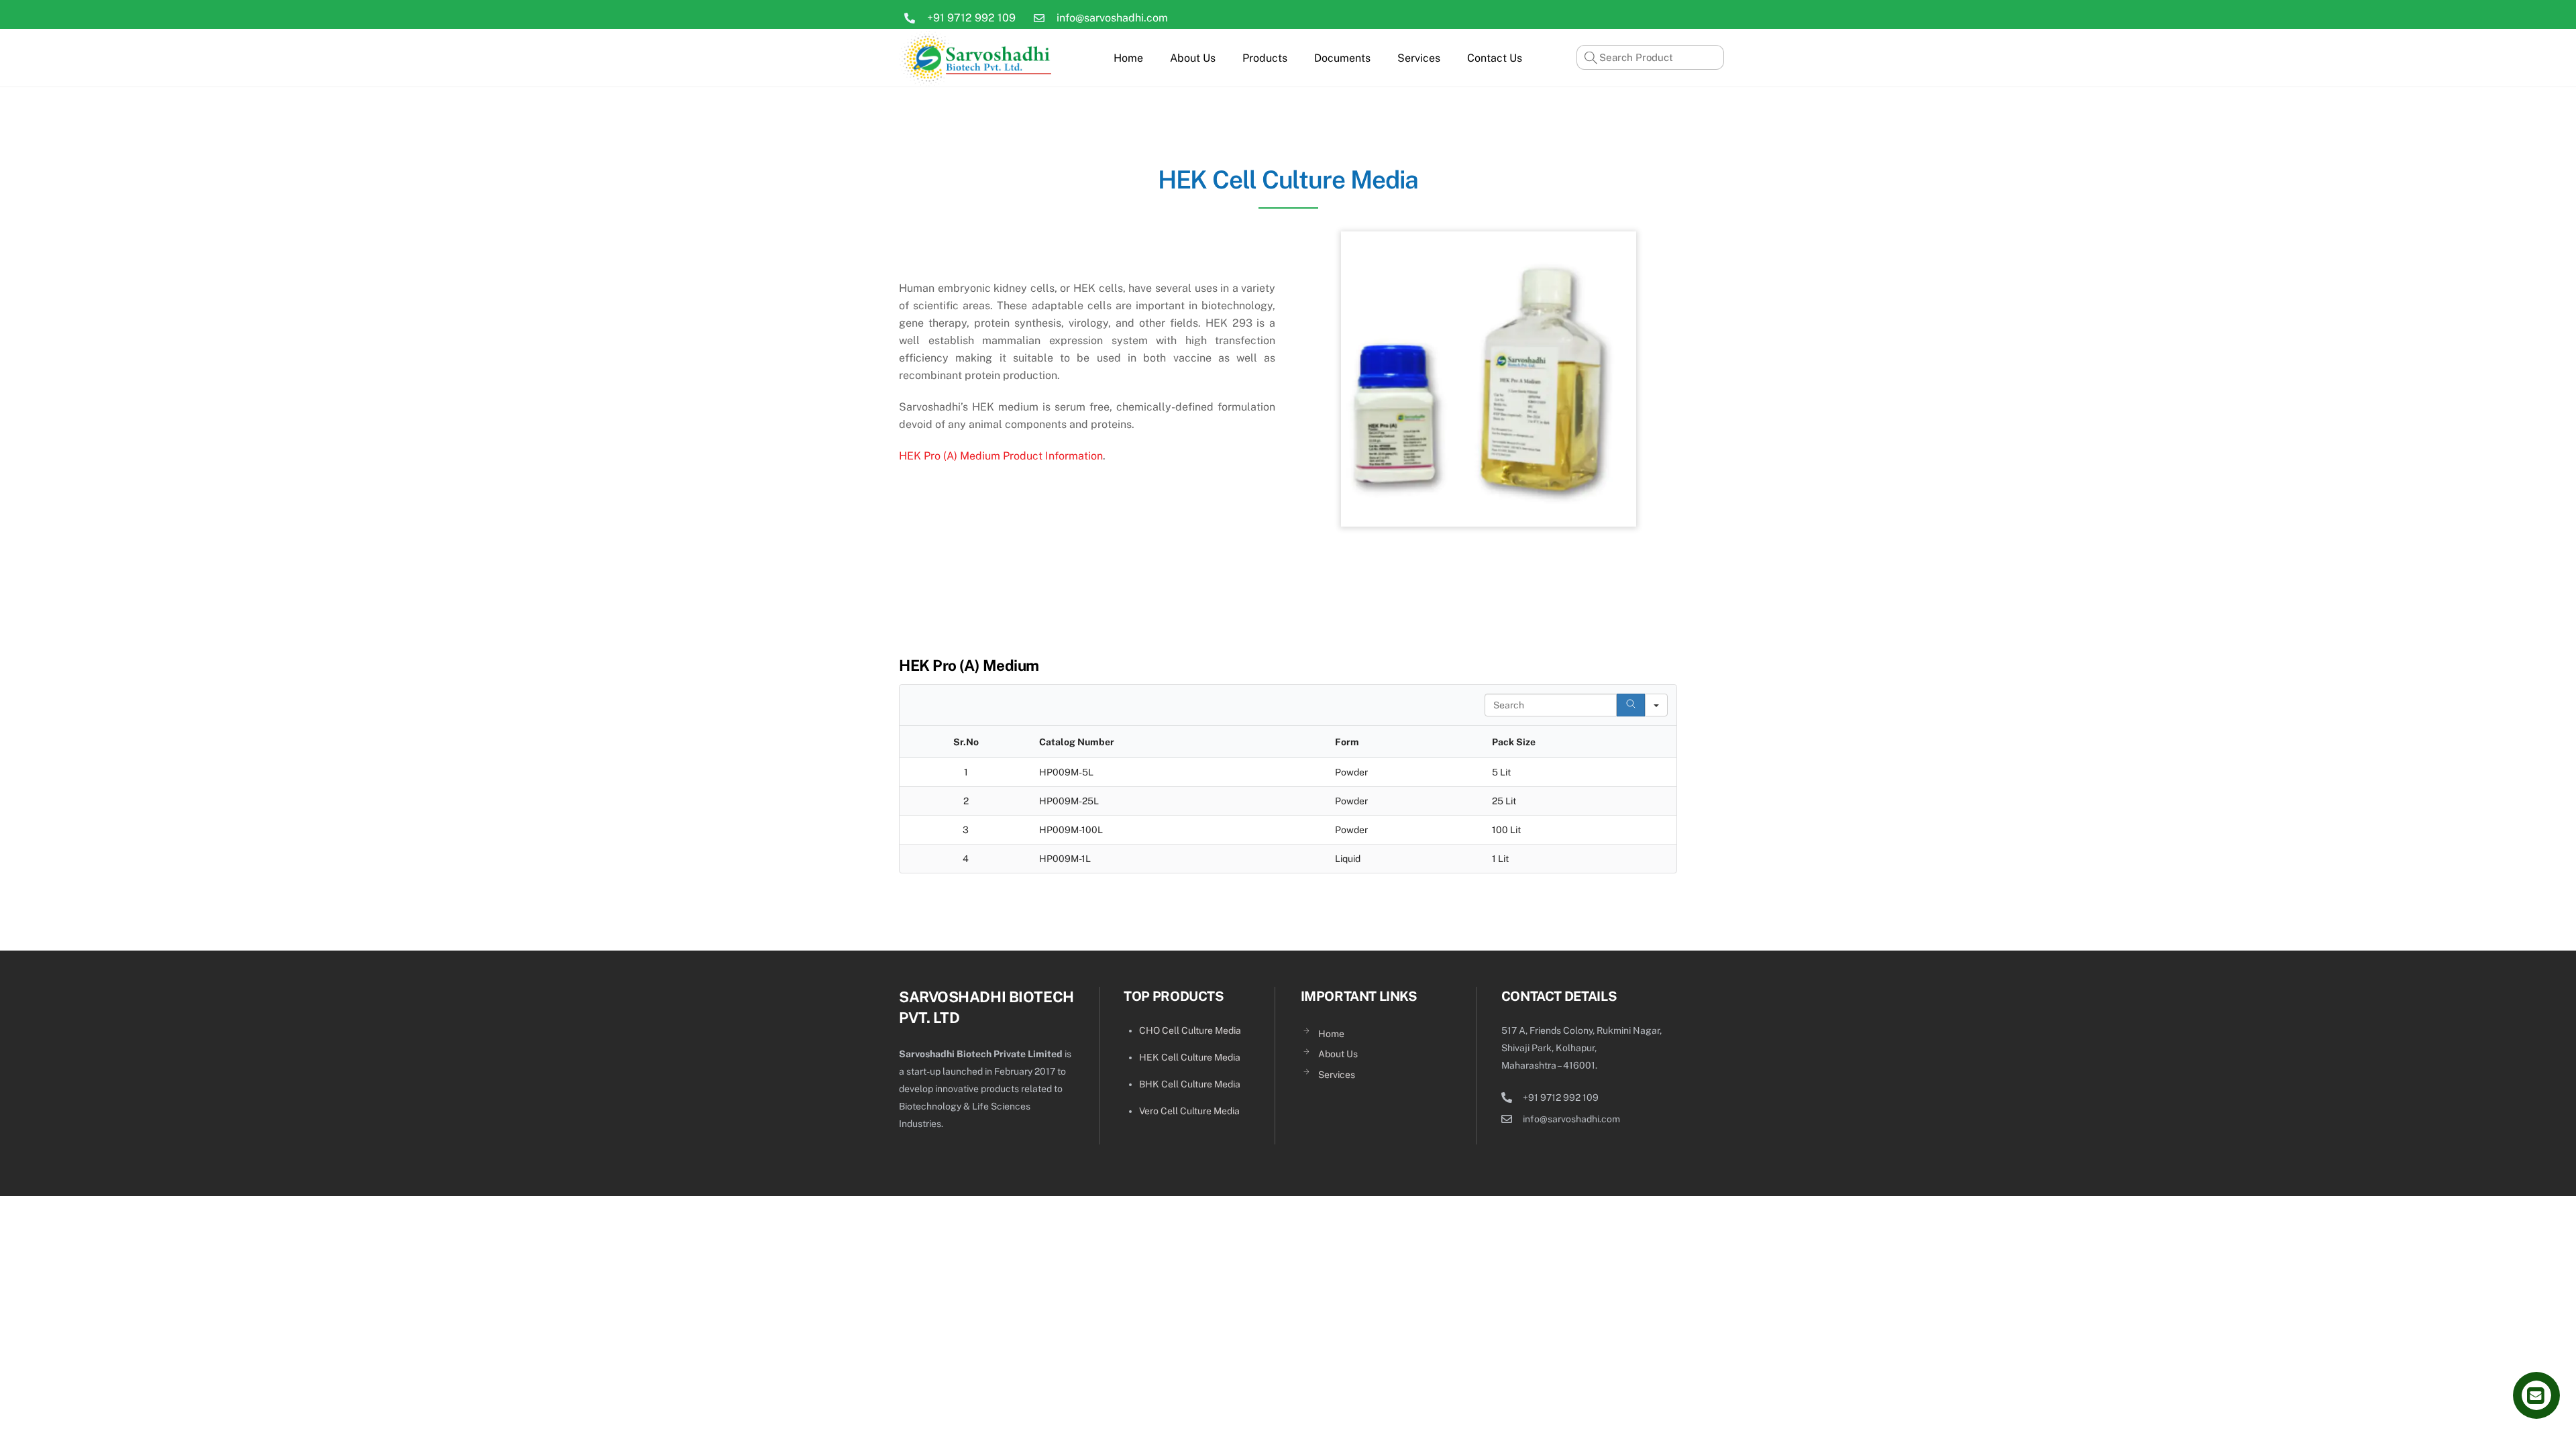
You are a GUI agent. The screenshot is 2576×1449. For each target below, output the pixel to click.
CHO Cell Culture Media (1190, 1030)
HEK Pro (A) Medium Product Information (1001, 456)
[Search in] (1656, 705)
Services (1419, 58)
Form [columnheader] (1347, 742)
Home (1128, 58)
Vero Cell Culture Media (1189, 1111)
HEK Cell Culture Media (1190, 1057)
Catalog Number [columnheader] (1077, 742)
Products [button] (1265, 58)
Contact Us (1495, 58)
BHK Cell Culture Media (1190, 1084)
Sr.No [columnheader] (966, 742)
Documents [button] (1342, 58)
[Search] (1631, 705)
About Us (1193, 58)
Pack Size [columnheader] (1514, 742)
